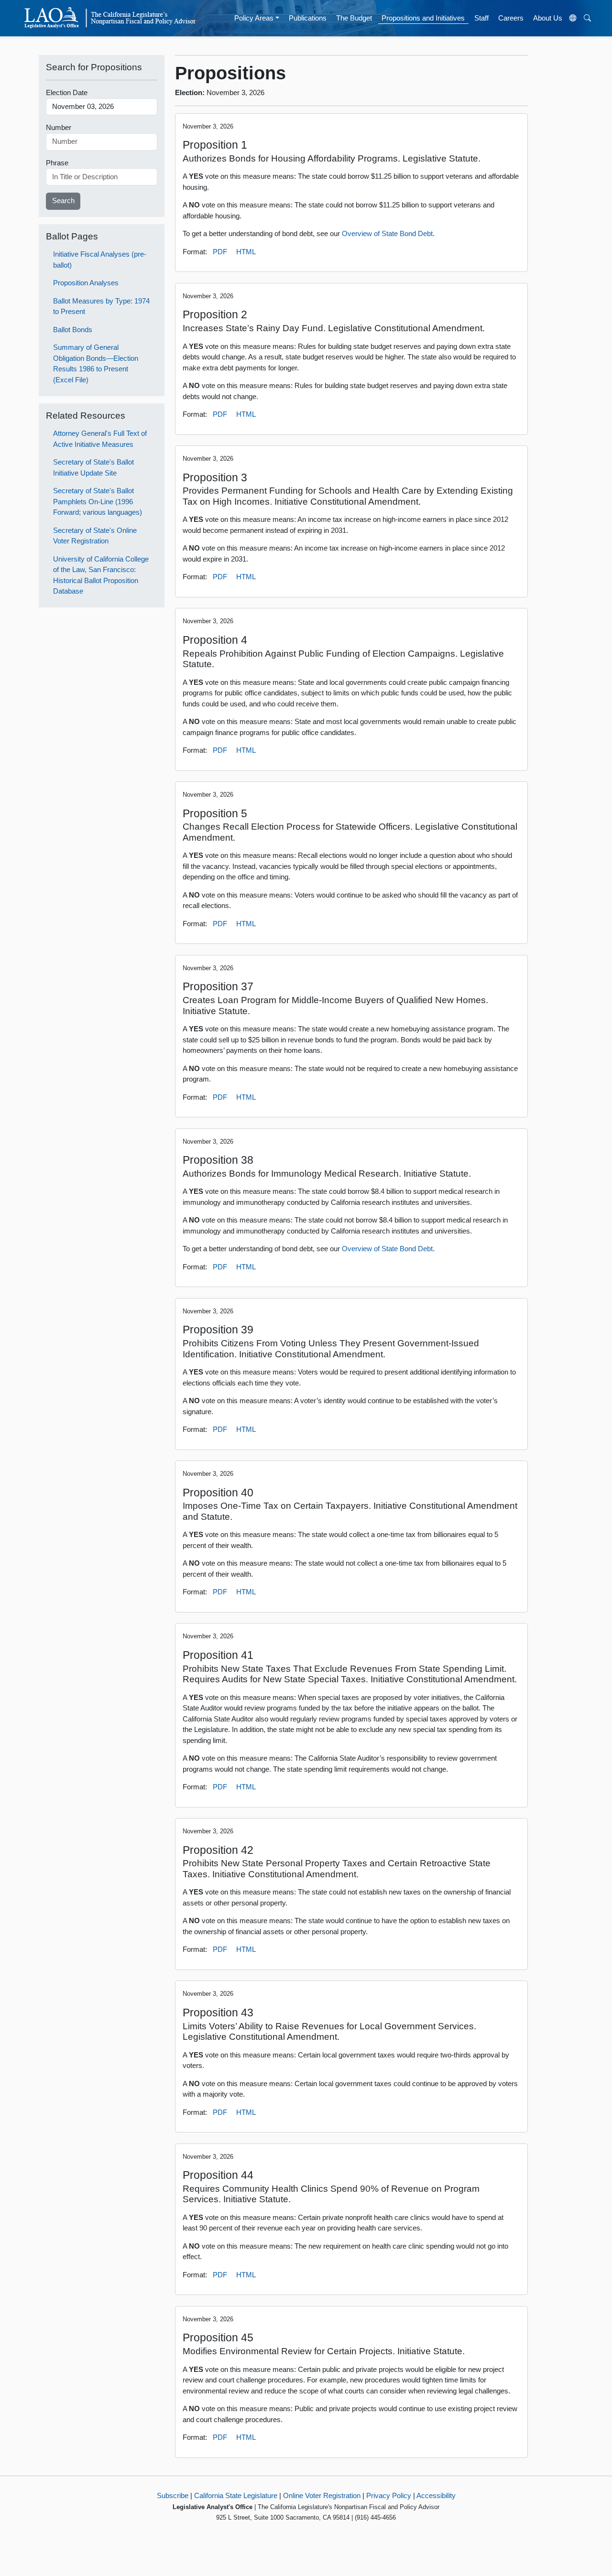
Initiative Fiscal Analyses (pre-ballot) (100, 260)
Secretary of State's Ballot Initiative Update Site (93, 467)
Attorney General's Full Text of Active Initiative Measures (100, 439)
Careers (511, 18)
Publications (308, 18)
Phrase (57, 163)
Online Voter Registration (322, 2495)
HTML (246, 252)
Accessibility (436, 2495)
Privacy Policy (389, 2495)
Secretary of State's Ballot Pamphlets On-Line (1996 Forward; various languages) (98, 501)
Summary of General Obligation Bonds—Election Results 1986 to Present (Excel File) (96, 363)
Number (59, 127)
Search (63, 200)
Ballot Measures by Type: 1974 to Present (101, 306)
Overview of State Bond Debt (387, 233)
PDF (220, 252)
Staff (481, 18)
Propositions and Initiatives (423, 18)
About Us (548, 18)
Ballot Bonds (73, 330)
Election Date (67, 92)
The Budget (354, 18)
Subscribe (173, 2495)
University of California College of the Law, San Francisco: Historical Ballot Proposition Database (101, 575)
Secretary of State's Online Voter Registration (95, 536)
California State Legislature (236, 2495)
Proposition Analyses (86, 283)
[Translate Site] (573, 18)
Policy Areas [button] (254, 18)
